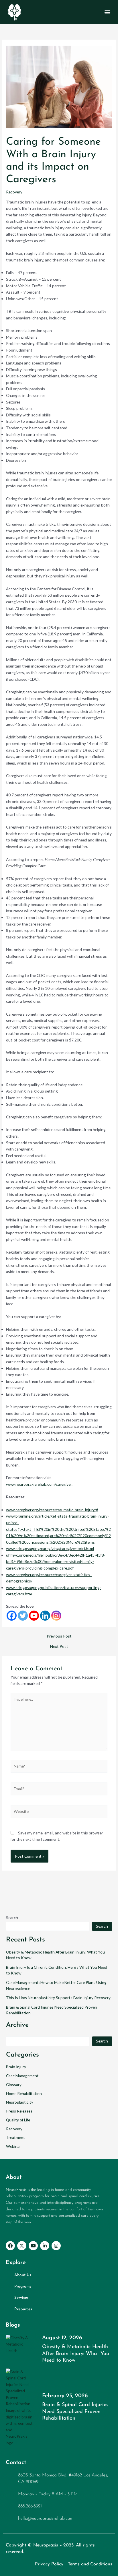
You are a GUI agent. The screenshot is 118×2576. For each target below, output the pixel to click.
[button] (108, 12)
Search (12, 1918)
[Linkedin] (45, 1616)
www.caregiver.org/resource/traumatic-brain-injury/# (52, 1510)
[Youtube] (34, 1616)
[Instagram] (56, 1616)
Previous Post (59, 1636)
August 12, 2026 (62, 2338)
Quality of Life (18, 2120)
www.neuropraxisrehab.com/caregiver (39, 1484)
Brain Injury (16, 2067)
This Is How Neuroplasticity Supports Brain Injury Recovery (58, 1998)
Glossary (14, 2085)
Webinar (13, 2146)
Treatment (15, 2137)
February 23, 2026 (65, 2396)
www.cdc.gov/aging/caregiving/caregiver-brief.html (50, 1548)
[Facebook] (12, 1616)
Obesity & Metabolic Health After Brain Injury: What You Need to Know (76, 2354)
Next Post (59, 1646)
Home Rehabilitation (24, 2093)
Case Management (22, 2076)
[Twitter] (23, 1616)
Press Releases (19, 2111)
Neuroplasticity (20, 2102)
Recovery (14, 192)
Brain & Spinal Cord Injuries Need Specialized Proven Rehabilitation (75, 2412)
